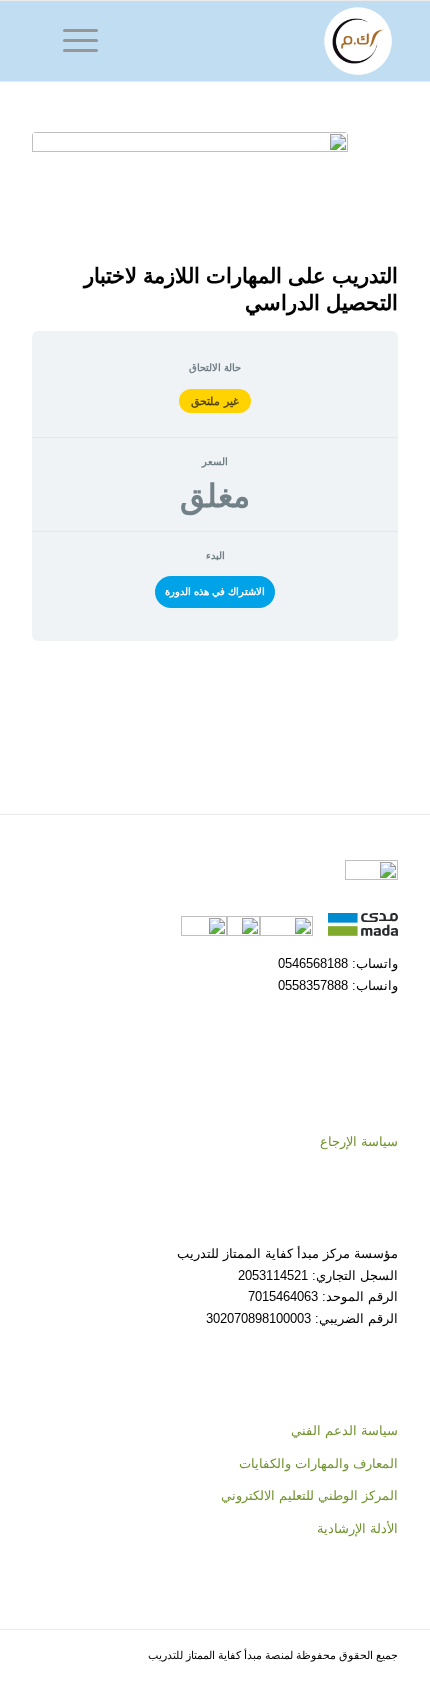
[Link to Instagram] (47, 1660)
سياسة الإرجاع (359, 1141)
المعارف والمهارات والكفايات (318, 1463)
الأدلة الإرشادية (357, 1528)
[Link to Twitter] (77, 1660)
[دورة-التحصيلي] (190, 192)
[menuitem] (87, 41)
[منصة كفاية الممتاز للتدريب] (251, 41)
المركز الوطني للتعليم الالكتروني (309, 1495)
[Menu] (87, 41)
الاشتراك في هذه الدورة (215, 591)
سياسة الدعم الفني (344, 1430)
